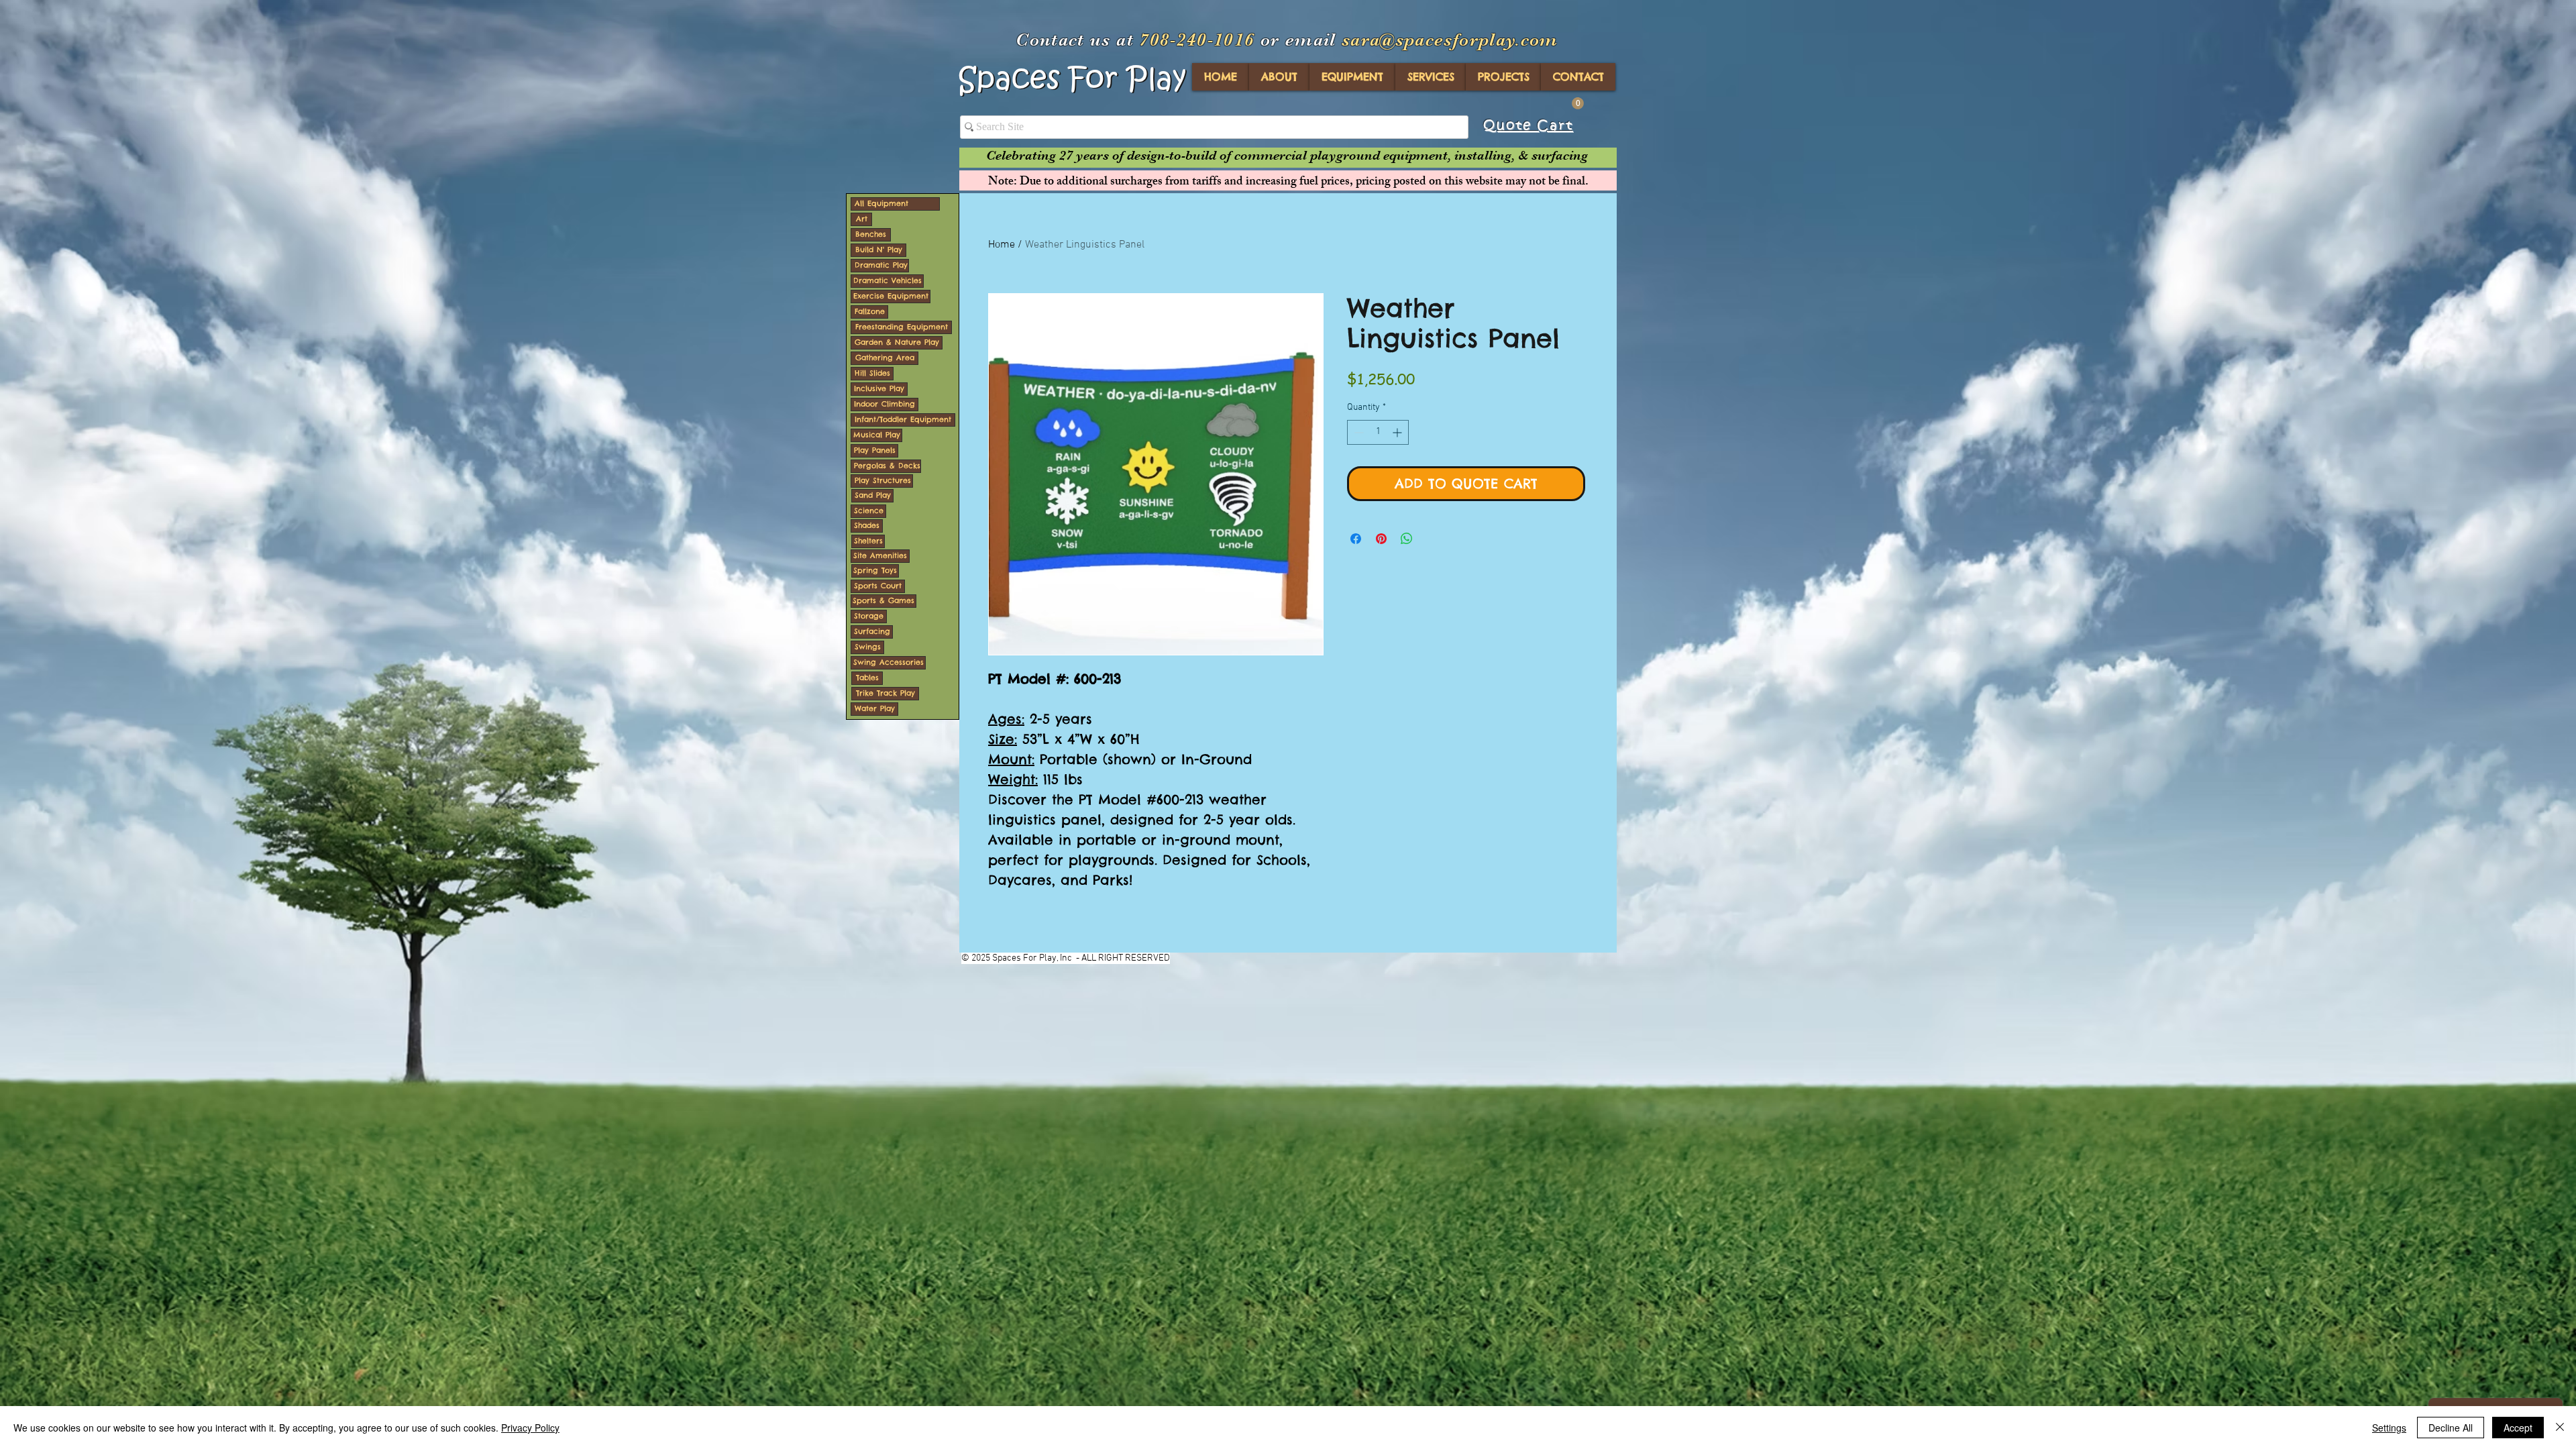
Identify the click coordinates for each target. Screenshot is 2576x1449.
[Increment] (1398, 432)
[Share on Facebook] (1356, 539)
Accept (2518, 1428)
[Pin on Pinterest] (1381, 539)
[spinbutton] (1378, 432)
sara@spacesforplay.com (1450, 40)
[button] (1578, 103)
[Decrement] (1357, 432)
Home (1002, 245)
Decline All (2451, 1428)
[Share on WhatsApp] (1407, 539)
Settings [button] (2389, 1428)
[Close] (2560, 1428)
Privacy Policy (530, 1428)
